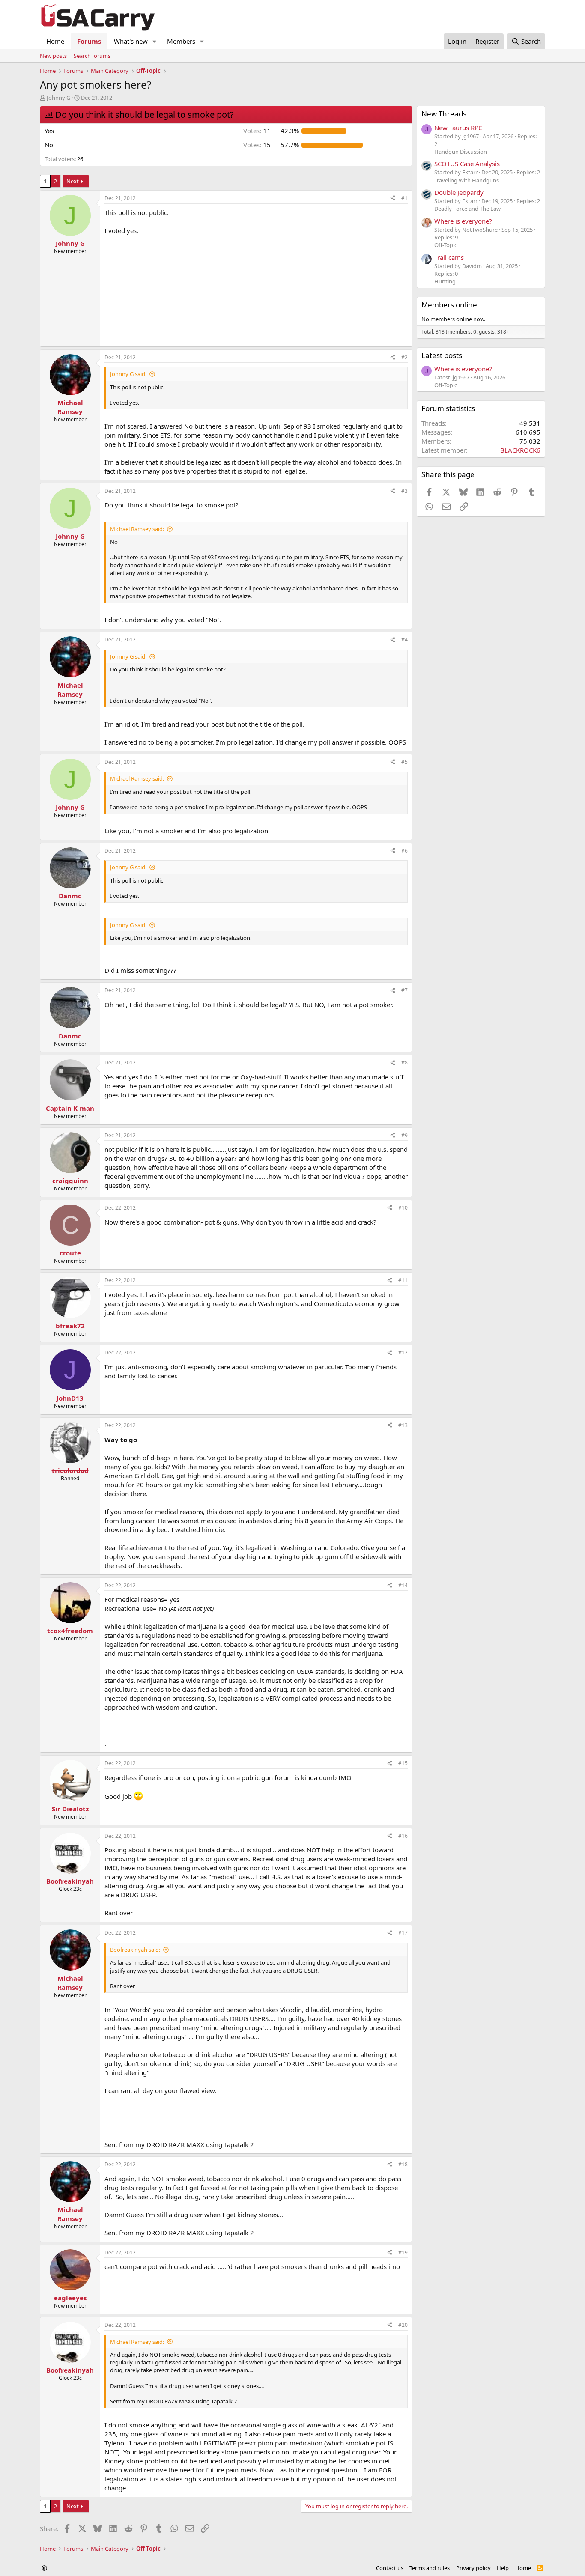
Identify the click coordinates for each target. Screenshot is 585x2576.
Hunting (445, 281)
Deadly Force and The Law (467, 209)
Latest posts (442, 355)
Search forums (92, 56)
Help (503, 2568)
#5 (404, 762)
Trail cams (449, 257)
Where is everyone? (463, 221)
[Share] (393, 198)
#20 (403, 2325)
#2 (404, 357)
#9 (404, 1135)
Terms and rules (430, 2568)
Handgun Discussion (461, 152)
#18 (403, 2164)
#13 (403, 1425)
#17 (403, 1933)
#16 (403, 1836)
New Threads (444, 114)
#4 (404, 640)
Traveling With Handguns (467, 180)
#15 (403, 1763)
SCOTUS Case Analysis (467, 164)
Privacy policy (473, 2568)
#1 (404, 198)
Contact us (390, 2568)
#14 (403, 1585)
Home (55, 41)
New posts (53, 56)
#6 (404, 851)
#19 (403, 2253)
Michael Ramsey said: (137, 529)
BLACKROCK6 (520, 450)
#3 (404, 491)
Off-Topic (446, 245)
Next (73, 181)
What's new (131, 41)
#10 (403, 1208)
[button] (155, 41)
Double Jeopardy (459, 192)
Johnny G (58, 98)
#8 (404, 1063)
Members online (449, 305)
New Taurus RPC (458, 128)
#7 (404, 990)
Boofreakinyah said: (135, 1950)
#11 (403, 1280)
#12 (403, 1352)
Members (181, 41)
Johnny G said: (128, 374)
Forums (89, 41)
